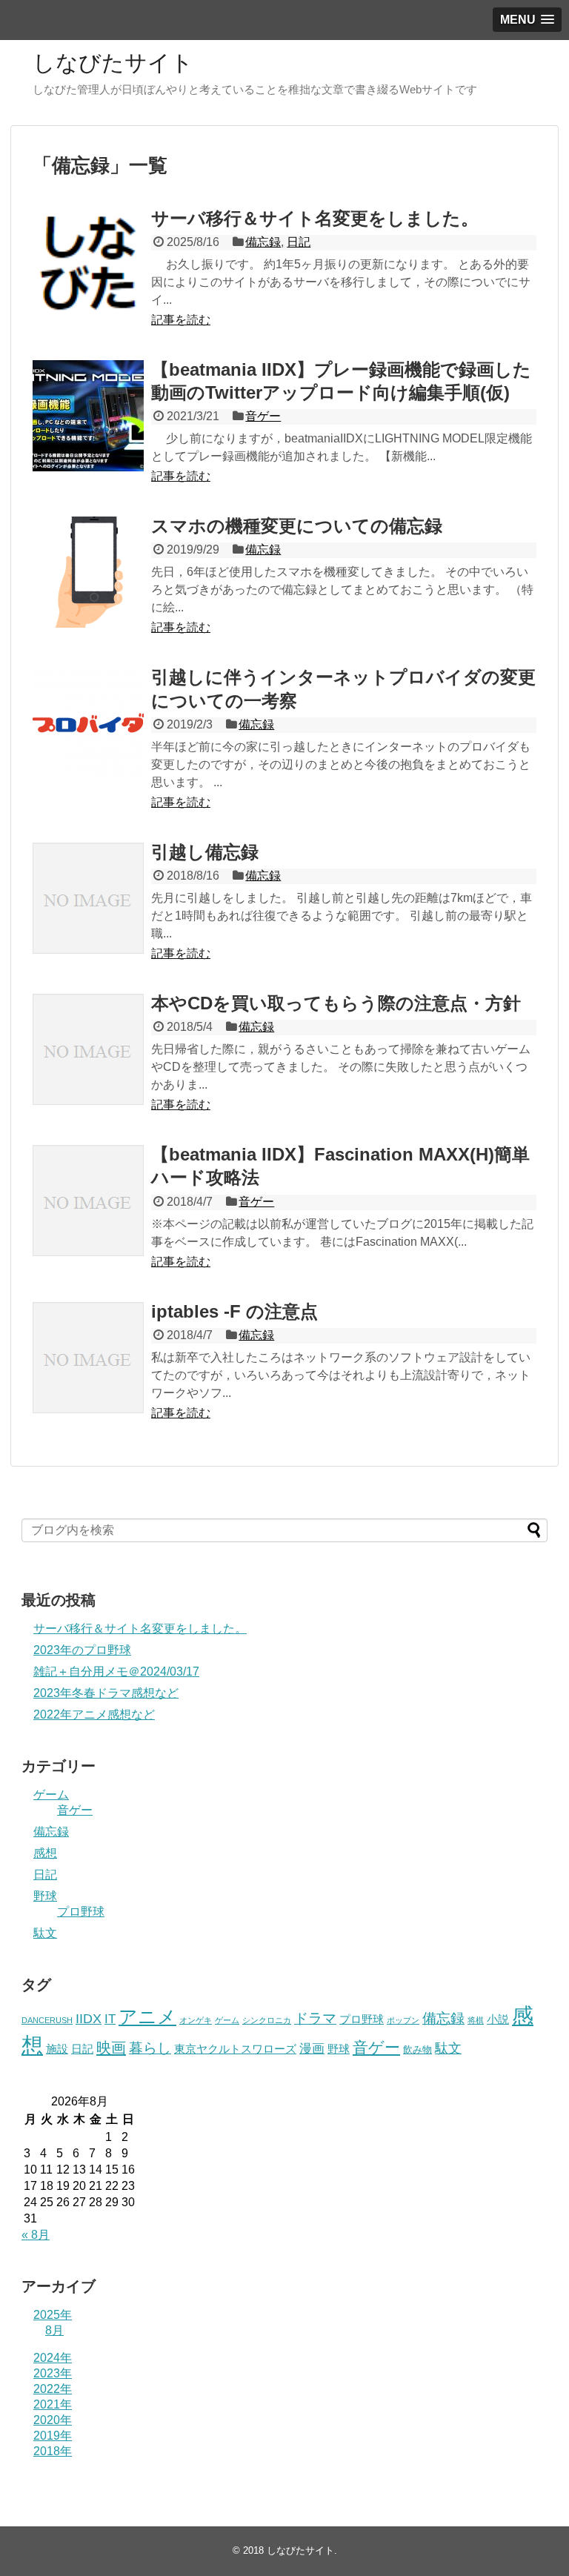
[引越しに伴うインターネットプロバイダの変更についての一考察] (88, 723)
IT (110, 2019)
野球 (45, 1896)
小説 (498, 2019)
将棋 (476, 2020)
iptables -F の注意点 (234, 1311)
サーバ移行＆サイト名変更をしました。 (315, 218)
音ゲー (263, 416)
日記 (299, 242)
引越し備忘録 (205, 852)
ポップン (403, 2020)
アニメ (147, 2016)
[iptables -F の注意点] (88, 1358)
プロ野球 (81, 1912)
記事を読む (181, 320)
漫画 (312, 2048)
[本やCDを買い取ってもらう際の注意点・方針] (88, 1049)
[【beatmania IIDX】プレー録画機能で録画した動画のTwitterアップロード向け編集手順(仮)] (88, 416)
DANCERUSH (47, 2020)
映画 (111, 2048)
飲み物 (417, 2049)
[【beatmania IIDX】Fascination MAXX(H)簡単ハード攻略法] (88, 1201)
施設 (57, 2049)
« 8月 (36, 2235)
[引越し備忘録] (88, 898)
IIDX (89, 2019)
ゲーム (51, 1795)
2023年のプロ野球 (82, 1650)
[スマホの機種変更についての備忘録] (88, 572)
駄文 (45, 1933)
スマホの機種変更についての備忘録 (297, 526)
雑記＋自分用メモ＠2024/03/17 (116, 1672)
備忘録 (263, 242)
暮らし (150, 2048)
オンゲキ (196, 2020)
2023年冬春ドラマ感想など (106, 1693)
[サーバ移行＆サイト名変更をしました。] (88, 265)
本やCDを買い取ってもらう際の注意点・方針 (336, 1003)
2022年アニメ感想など (94, 1714)
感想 (45, 1853)
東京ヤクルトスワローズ (235, 2049)
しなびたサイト (113, 63)
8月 (54, 2330)
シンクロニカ (267, 2020)
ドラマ (315, 2018)
